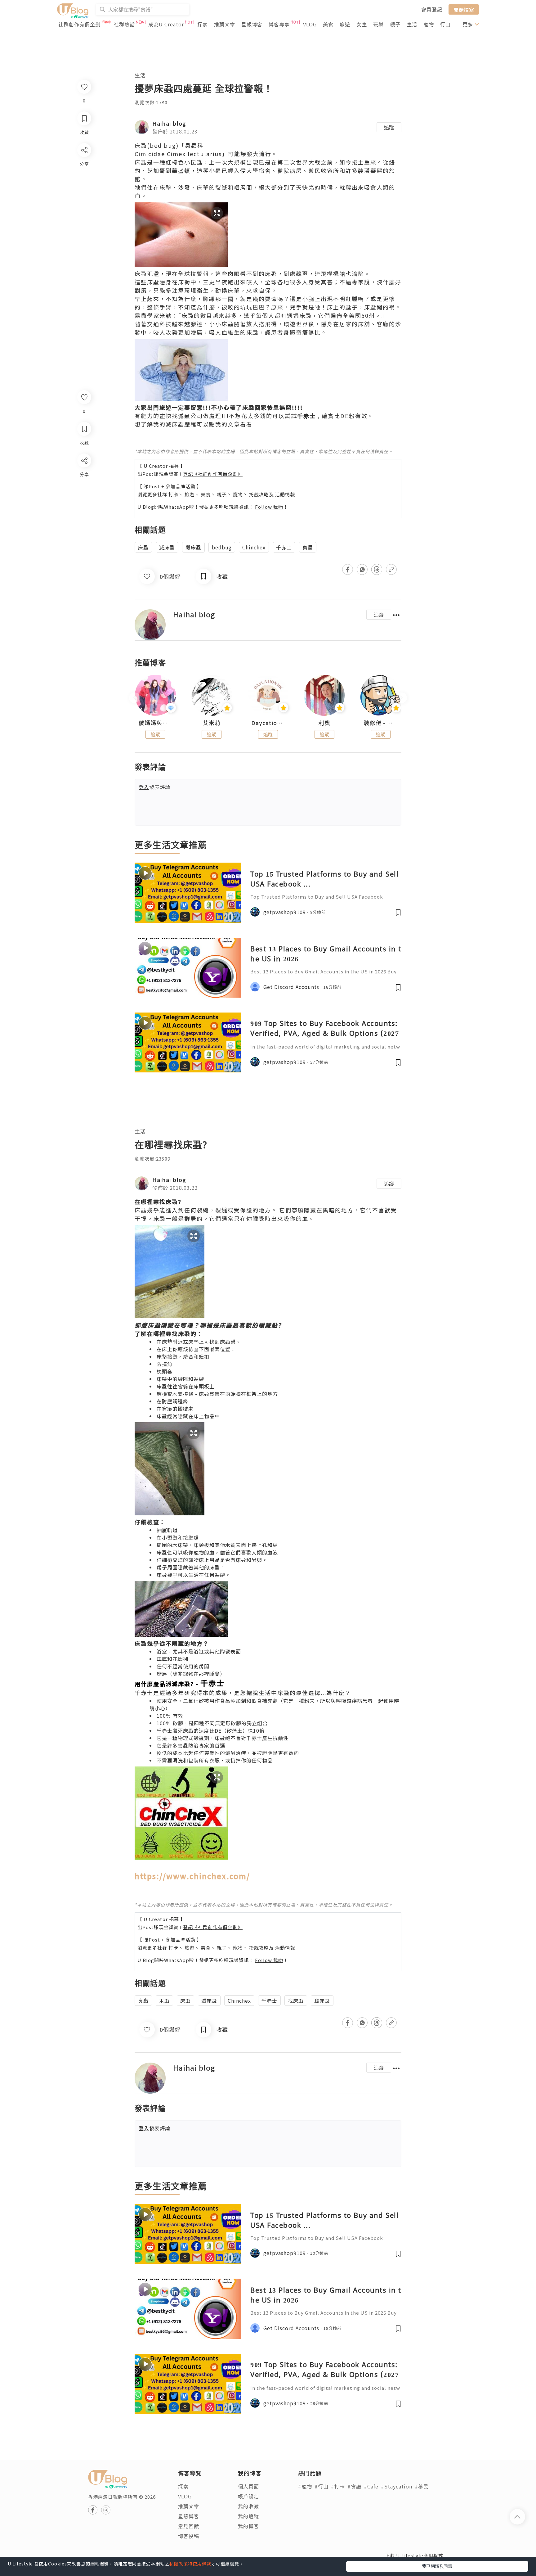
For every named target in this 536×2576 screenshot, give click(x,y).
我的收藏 (248, 2506)
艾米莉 (212, 723)
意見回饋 (189, 2526)
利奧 (324, 723)
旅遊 (345, 24)
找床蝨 (296, 2001)
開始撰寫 (464, 9)
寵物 (429, 24)
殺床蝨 (193, 547)
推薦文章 (225, 24)
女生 (362, 24)
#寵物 (305, 2486)
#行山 (322, 2486)
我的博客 (248, 2526)
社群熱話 (124, 24)
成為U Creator (166, 24)
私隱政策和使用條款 (190, 2564)
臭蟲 (308, 547)
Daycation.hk (268, 723)
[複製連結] (84, 530)
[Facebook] (84, 477)
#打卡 (338, 2486)
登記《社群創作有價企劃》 (213, 474)
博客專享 (279, 24)
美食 (328, 24)
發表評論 (154, 787)
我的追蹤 (248, 2516)
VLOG (310, 24)
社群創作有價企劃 (79, 24)
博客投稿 (189, 2536)
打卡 (173, 494)
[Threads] (84, 512)
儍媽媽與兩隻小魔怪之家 (155, 723)
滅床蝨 (167, 547)
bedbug (222, 547)
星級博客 (252, 24)
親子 (395, 24)
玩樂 (378, 24)
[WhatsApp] (84, 494)
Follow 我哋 (269, 507)
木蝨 (164, 2001)
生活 (412, 24)
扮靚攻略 (259, 494)
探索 (203, 24)
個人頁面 (248, 2486)
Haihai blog (169, 123)
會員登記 (432, 9)
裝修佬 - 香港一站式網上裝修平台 (381, 723)
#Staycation (397, 2486)
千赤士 (284, 547)
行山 (445, 24)
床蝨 (143, 547)
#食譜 (354, 2486)
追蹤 (389, 127)
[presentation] (134, 698)
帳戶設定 (248, 2496)
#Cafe (371, 2486)
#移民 (422, 2486)
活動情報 (285, 494)
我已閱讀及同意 (437, 2566)
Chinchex (254, 547)
